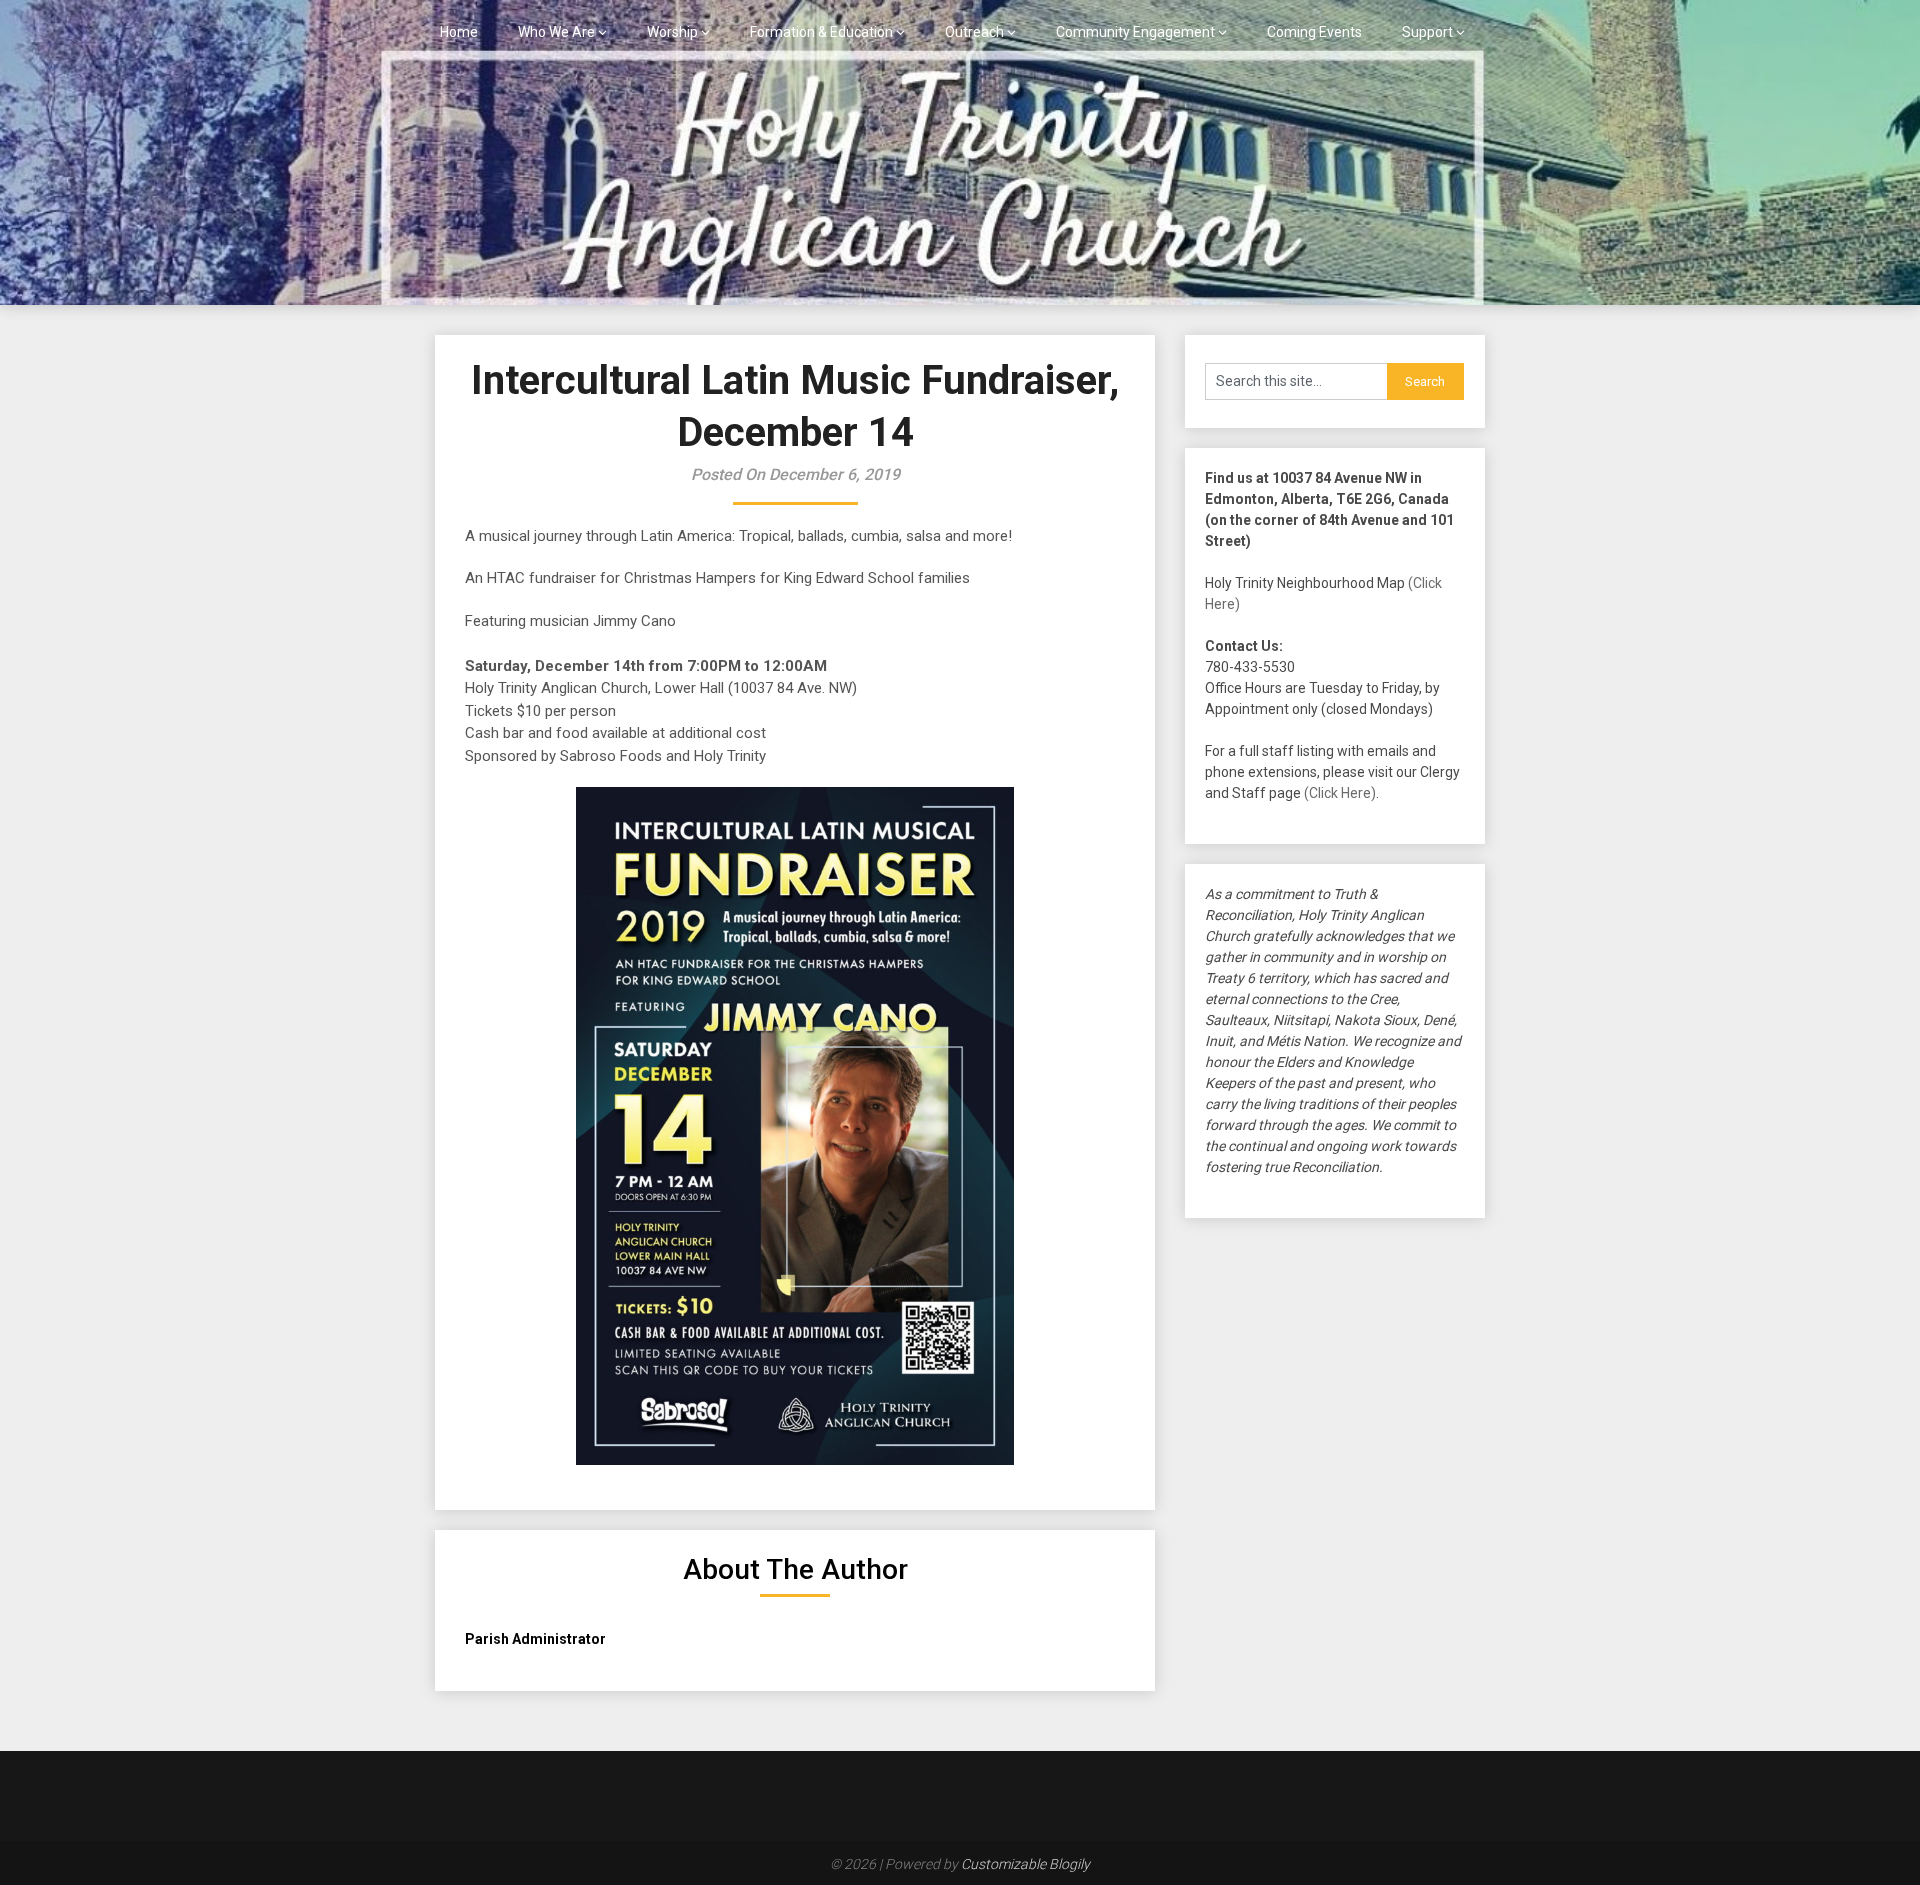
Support (1427, 32)
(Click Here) (1340, 793)
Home (459, 32)
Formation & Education (821, 32)
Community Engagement (1135, 32)
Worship (672, 32)
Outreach (974, 32)
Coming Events (1314, 32)
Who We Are (556, 32)
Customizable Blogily (1025, 1864)
